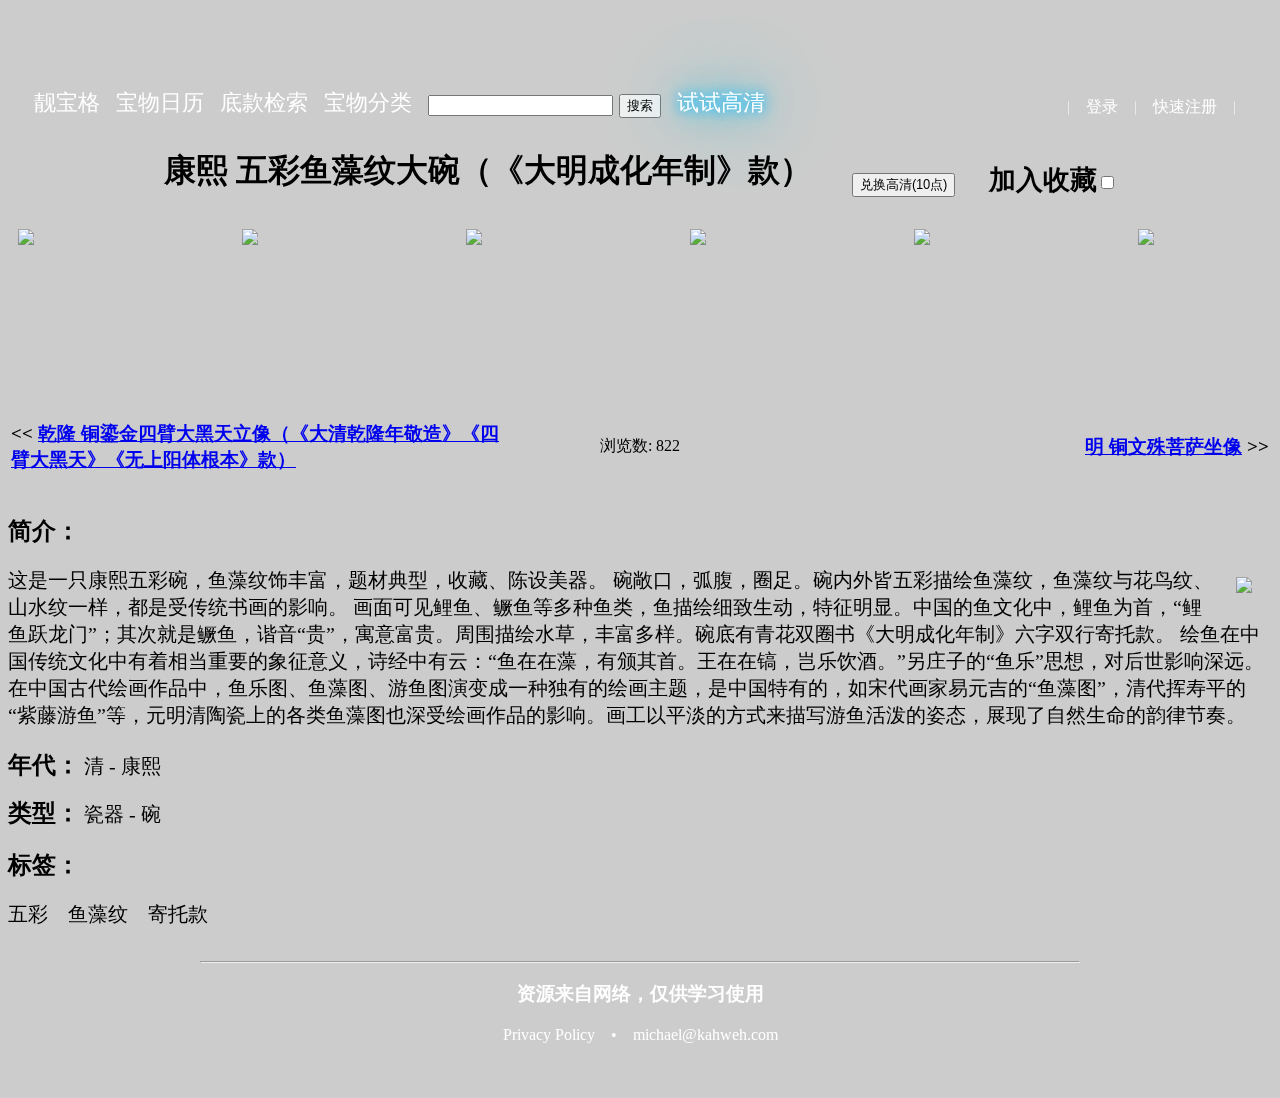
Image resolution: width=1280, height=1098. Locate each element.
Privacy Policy (549, 1034)
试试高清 (721, 102)
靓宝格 (67, 102)
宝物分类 (368, 102)
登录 (1102, 106)
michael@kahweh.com (705, 1034)
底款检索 (264, 102)
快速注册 (1185, 106)
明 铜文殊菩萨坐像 (1163, 446)
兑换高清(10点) (903, 184)
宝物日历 (160, 102)
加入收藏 (1043, 180)
